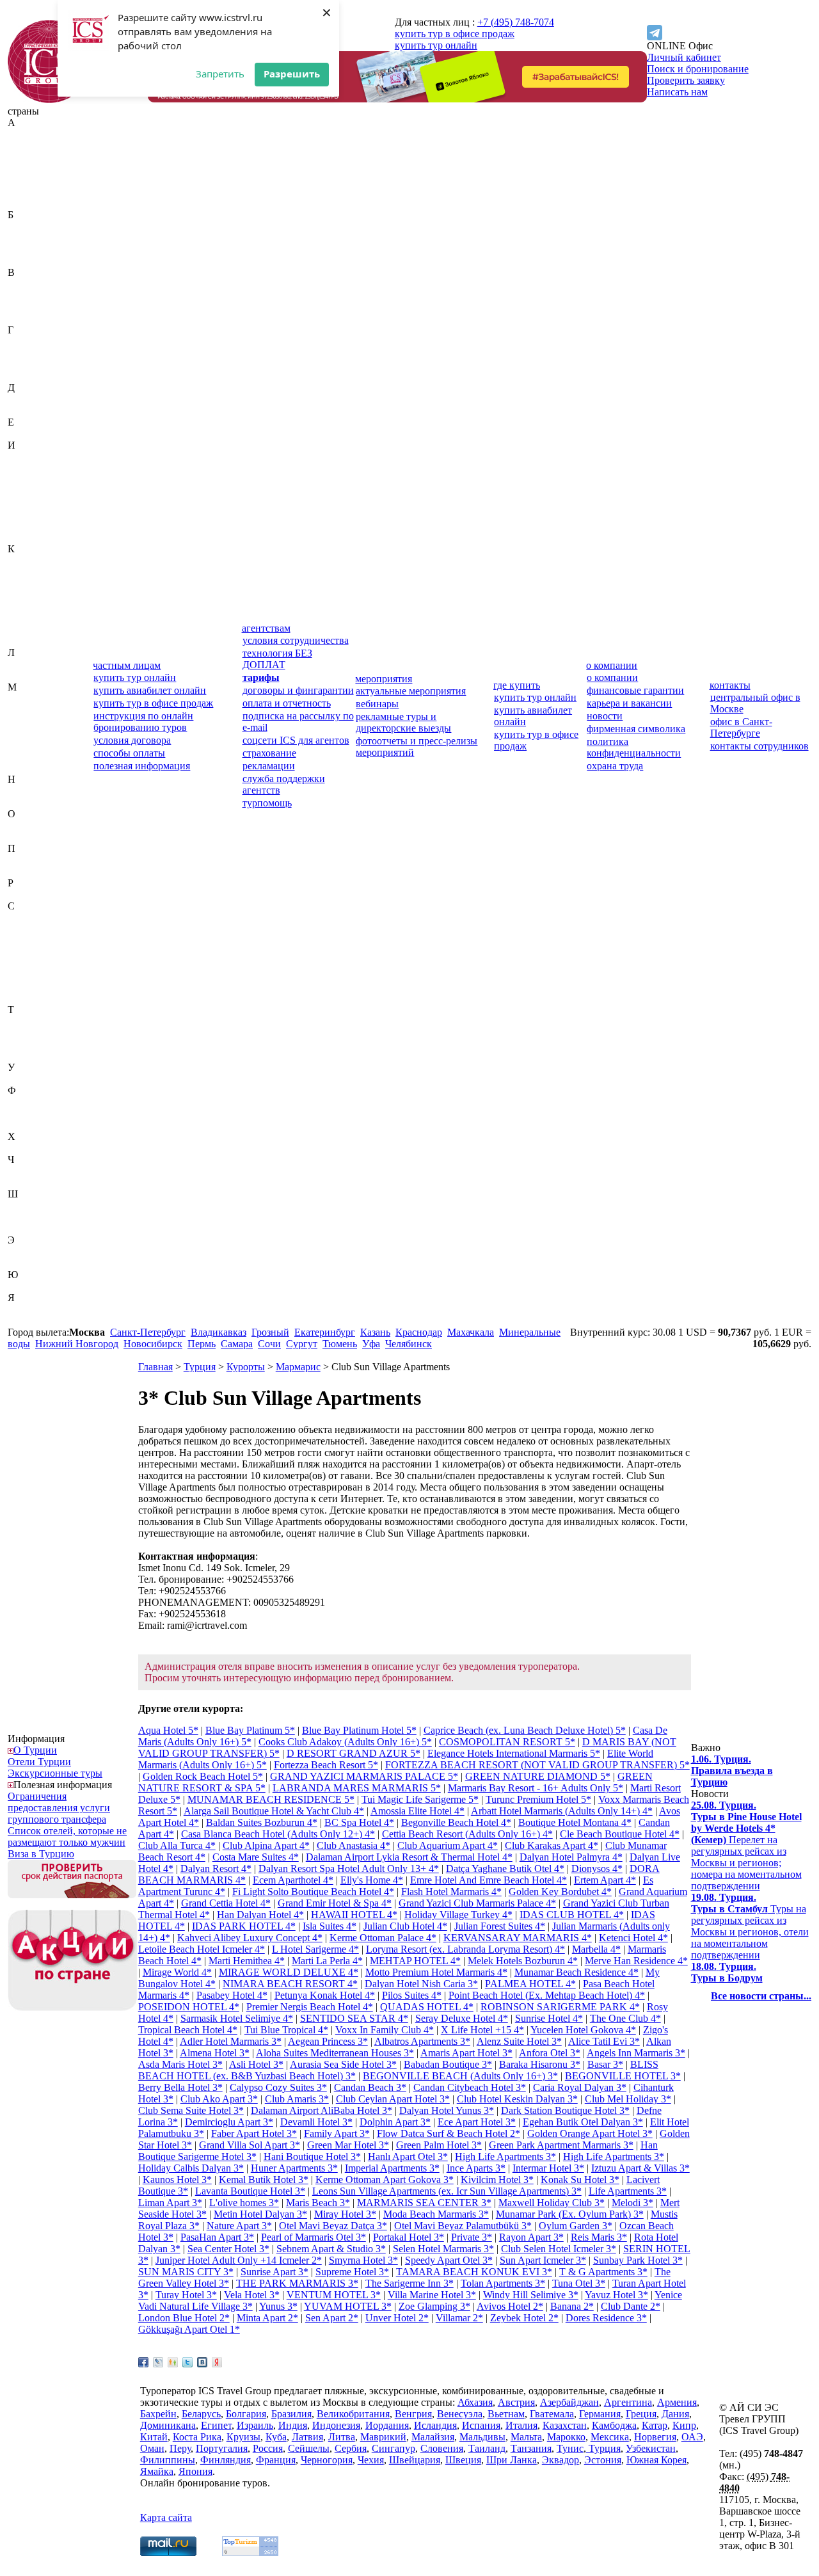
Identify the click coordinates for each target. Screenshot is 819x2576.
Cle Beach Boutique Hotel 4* (620, 1834)
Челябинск (409, 1344)
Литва (21, 676)
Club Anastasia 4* (354, 1845)
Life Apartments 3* (628, 2191)
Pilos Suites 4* (412, 1995)
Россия (23, 894)
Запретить (220, 74)
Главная (155, 1367)
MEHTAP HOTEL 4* (415, 1961)
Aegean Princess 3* (328, 2041)
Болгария (28, 249)
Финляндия (33, 1113)
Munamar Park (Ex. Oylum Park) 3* (570, 2214)
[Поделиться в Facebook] (143, 2362)
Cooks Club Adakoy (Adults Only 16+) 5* (345, 1742)
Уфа (371, 1344)
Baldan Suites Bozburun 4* (262, 1822)
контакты (730, 685)
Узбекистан (33, 1079)
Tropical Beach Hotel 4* (188, 2030)
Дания (21, 399)
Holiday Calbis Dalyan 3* (191, 2168)
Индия (22, 468)
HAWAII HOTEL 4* (354, 1915)
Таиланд (26, 1021)
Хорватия (28, 1148)
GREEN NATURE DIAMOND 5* (538, 1776)
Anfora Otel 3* (550, 2053)
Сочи (269, 1344)
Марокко (27, 745)
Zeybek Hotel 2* (524, 2318)
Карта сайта (166, 2517)
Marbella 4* (596, 1949)
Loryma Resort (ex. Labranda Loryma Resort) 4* (465, 1949)
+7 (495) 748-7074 (516, 22)
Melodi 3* (632, 2203)
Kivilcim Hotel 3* (497, 2180)
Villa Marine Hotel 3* (432, 2295)
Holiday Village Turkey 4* (458, 1915)
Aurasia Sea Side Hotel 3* (343, 2064)
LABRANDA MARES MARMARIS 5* (357, 1788)
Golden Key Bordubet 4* (560, 1892)
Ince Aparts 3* (476, 2168)
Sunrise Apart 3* (274, 2272)
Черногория (34, 1171)
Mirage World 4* (177, 1972)
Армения (28, 203)
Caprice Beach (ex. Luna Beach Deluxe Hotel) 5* (525, 1730)
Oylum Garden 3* (576, 2226)
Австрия (26, 146)
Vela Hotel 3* (252, 2295)
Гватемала (30, 341)
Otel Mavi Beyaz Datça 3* (333, 2226)
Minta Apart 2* (267, 2318)
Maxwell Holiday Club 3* (552, 2203)
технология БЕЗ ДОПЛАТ (277, 659)
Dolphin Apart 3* (395, 2122)
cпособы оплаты (129, 753)
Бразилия (28, 261)
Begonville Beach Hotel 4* (456, 1822)
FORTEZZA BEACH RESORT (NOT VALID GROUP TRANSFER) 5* (537, 1765)
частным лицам (127, 665)
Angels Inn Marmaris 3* (636, 2053)
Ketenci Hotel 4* (633, 1938)
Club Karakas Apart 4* (552, 1845)
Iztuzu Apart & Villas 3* (640, 2168)
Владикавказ (219, 1332)
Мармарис (298, 1367)
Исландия (29, 514)
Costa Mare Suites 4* (256, 1857)
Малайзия (29, 710)
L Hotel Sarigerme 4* (315, 1949)
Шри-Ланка (33, 1228)
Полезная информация (63, 1785)
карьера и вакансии (629, 703)
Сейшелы (28, 964)
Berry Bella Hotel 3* (180, 2087)
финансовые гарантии (635, 690)
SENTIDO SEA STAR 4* (354, 2018)
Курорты (246, 1367)
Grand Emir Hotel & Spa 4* (335, 1903)
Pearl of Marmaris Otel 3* (314, 2237)
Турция (24, 1056)
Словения (29, 998)
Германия (28, 353)
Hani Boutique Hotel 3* (312, 2156)
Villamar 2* (459, 2318)
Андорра (27, 180)
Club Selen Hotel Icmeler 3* (559, 2249)
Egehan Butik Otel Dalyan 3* (583, 2122)
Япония (25, 1321)
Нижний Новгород (77, 1344)
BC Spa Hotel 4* (359, 1822)
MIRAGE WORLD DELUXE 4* (289, 1972)
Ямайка (24, 1309)
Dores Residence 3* (606, 2318)
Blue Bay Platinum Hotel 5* (359, 1730)
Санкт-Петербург (148, 1332)
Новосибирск (153, 1344)
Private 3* (472, 2237)
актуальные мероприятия (411, 691)
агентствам (266, 628)
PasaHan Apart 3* (217, 2237)
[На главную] (49, 100)
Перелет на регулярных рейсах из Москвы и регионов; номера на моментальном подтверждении (746, 1845)
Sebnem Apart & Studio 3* (331, 2249)
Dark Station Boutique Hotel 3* (565, 2110)
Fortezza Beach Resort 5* (326, 1765)
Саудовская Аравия (50, 917)
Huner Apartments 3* (294, 2168)
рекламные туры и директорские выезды (403, 722)
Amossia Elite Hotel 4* (417, 1811)
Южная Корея (38, 1286)
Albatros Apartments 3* (422, 2041)
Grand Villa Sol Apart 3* (250, 2145)
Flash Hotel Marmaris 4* (451, 1892)
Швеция (26, 1217)
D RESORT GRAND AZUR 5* (354, 1753)
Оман (20, 837)
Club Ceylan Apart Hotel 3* (393, 2099)
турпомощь (267, 803)
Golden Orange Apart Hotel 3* (590, 2133)
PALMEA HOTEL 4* (530, 1984)
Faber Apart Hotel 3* (254, 2133)
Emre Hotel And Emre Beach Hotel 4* (489, 1880)
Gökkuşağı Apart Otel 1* (189, 2329)
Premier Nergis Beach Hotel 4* (310, 2007)
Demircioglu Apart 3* (229, 2122)
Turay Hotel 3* (186, 2295)
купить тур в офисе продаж (455, 34)
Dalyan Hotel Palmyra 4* (571, 1857)
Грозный (270, 1332)
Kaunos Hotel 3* (177, 2180)
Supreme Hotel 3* (352, 2272)
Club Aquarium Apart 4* (448, 1845)
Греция (23, 364)
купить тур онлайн (436, 45)
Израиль (26, 457)
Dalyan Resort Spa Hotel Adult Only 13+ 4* (349, 1868)
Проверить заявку (686, 80)
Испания (27, 526)
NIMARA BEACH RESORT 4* (290, 1984)
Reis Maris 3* (599, 2237)
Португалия (34, 871)
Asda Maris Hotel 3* (180, 2064)
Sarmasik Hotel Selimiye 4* (237, 2018)
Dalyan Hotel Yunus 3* (447, 2110)
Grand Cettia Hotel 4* (226, 1903)
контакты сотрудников (759, 746)
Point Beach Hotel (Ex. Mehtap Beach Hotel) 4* (547, 1995)
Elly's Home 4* (372, 1880)
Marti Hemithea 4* (247, 1961)
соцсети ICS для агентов (296, 740)
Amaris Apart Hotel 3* (466, 2053)
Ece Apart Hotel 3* (477, 2122)
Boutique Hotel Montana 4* (575, 1822)
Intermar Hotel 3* (548, 2168)
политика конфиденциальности (634, 747)
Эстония (26, 1263)
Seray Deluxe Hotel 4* (462, 2018)
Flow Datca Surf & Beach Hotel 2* (449, 2133)
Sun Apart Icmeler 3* (543, 2260)
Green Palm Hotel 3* (439, 2145)
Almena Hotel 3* (215, 2053)
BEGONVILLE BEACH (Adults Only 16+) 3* (460, 2076)
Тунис (21, 1044)
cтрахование (269, 753)
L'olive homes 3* (244, 2203)
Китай (21, 606)
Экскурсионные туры (55, 1773)
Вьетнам (26, 318)
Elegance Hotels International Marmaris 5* (514, 1753)
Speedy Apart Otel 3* (449, 2260)
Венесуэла (30, 307)
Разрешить (292, 74)
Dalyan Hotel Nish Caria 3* (421, 1984)
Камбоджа (30, 572)
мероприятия (384, 679)
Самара (237, 1344)
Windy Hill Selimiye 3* (531, 2295)
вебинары (377, 704)
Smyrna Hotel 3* (363, 2260)
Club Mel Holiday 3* (628, 2099)
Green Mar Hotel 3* (348, 2145)
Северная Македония (32, 946)
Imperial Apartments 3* (392, 2168)
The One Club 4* (625, 2018)
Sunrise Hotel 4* (549, 2018)
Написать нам (677, 92)
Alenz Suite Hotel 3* (519, 2041)
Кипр (20, 595)
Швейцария (33, 1205)
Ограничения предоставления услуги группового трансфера (59, 1808)
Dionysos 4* (597, 1868)
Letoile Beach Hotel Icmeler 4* (202, 1949)
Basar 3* (605, 2064)
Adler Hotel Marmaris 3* (231, 2041)
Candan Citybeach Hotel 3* (470, 2087)
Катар (20, 583)
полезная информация (142, 766)
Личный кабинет (684, 57)
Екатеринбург (325, 1332)
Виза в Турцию (41, 1854)
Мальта (23, 733)
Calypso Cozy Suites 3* (278, 2087)
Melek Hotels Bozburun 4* (523, 1961)
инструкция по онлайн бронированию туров (143, 722)
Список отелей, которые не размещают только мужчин (67, 1836)
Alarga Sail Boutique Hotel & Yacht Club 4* (274, 1811)
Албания (27, 169)
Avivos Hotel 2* (510, 2306)
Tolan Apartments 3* (503, 2283)
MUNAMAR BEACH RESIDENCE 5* (271, 1799)
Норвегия (29, 802)
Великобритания (44, 284)
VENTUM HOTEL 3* (334, 2295)
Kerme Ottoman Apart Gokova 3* (385, 2180)
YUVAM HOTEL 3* (348, 2306)
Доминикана (36, 411)
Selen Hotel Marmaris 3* (443, 2249)
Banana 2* (572, 2306)
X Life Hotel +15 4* (482, 2030)
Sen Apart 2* (332, 2318)
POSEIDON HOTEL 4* (189, 2007)
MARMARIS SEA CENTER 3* (424, 2203)
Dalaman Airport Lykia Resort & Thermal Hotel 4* (409, 1857)
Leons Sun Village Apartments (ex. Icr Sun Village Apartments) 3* (447, 2191)
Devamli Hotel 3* (316, 2122)
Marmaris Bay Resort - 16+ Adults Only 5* (536, 1788)
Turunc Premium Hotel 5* (538, 1799)
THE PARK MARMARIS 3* (297, 2283)
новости (605, 716)
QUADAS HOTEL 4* (427, 2007)
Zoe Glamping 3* (434, 2306)
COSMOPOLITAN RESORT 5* (507, 1742)
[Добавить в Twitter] (187, 2362)
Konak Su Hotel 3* (580, 2180)
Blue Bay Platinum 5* (250, 1730)
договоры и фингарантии (298, 690)
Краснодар (419, 1332)
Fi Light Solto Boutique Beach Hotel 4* (313, 1892)
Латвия (23, 664)
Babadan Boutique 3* (448, 2064)
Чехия (21, 1182)
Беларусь (27, 238)
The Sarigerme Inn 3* (409, 2283)
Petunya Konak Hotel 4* (325, 1995)
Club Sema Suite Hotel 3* (191, 2110)
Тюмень (340, 1344)
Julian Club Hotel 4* (405, 1926)
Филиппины (35, 1102)
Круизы (243, 2437)
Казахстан (30, 560)
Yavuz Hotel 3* (616, 2295)
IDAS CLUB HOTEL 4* (572, 1915)
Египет (23, 434)
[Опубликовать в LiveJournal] (158, 2362)
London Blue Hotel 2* (184, 2318)
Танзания (28, 1033)
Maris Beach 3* (318, 2203)
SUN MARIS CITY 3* (186, 2272)
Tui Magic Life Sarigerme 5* (420, 1799)
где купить (517, 685)
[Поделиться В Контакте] (202, 2362)
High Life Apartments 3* (505, 2156)
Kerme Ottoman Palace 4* (383, 1938)
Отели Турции (39, 1762)
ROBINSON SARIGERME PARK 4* (560, 2007)
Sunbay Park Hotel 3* (638, 2260)
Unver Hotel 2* (397, 2318)
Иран (19, 503)
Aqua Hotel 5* (168, 1730)
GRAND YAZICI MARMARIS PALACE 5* (364, 1776)
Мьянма (25, 768)
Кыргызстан (35, 641)
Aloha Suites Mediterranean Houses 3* (335, 2053)
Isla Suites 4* (330, 1926)
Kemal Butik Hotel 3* (264, 2180)
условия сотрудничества (296, 640)
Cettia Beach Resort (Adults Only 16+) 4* (467, 1834)
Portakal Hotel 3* (409, 2237)
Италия (24, 537)
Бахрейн (26, 226)
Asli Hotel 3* (256, 2064)
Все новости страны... (761, 1996)
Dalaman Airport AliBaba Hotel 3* (322, 2110)
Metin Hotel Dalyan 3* (260, 2214)
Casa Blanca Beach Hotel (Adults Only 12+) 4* (278, 1834)
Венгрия (26, 295)
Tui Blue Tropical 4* (286, 2030)
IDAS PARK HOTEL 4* (244, 1926)
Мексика (27, 756)
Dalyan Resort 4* (216, 1868)
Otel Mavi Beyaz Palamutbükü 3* (463, 2226)
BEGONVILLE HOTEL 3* (623, 2076)
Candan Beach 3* (370, 2087)
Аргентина (32, 192)
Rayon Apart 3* (531, 2237)
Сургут (302, 1344)
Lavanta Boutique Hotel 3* (250, 2191)
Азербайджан (37, 157)
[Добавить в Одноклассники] (173, 2362)
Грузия (22, 376)
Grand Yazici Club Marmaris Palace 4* (477, 1903)
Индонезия (32, 480)
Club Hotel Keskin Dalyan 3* (517, 2099)
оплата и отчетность (287, 703)
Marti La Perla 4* (327, 1961)
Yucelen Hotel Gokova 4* (583, 2030)
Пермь (202, 1344)
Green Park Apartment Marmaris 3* (561, 2145)
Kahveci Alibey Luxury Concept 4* (250, 1938)
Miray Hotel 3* (345, 2214)
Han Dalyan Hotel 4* (260, 1915)
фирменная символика (636, 729)
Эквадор (26, 1252)
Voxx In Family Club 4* (385, 2030)
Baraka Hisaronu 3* (540, 2064)
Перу (19, 860)
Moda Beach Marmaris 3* (436, 2214)
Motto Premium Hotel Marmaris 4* (436, 1972)
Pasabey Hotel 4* (232, 1995)
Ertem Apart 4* (605, 1880)
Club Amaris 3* (297, 2099)
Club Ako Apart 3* (219, 2099)
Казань (375, 1332)
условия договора (132, 740)
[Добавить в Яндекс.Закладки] (217, 2362)
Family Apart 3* (337, 2133)
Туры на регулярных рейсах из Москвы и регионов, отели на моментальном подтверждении (750, 1926)
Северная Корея (42, 929)
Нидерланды (36, 791)
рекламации (269, 766)
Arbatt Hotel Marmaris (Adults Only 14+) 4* (562, 1811)
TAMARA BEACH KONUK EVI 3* (474, 2272)
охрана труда (615, 766)
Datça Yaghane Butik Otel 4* (505, 1868)
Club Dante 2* (631, 2306)
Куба (18, 629)
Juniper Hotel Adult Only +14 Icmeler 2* (239, 2260)
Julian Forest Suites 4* (500, 1926)
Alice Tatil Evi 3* (604, 2041)
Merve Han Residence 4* (636, 1961)
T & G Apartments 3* (603, 2272)
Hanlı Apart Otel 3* (408, 2156)
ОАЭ (19, 825)
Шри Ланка (512, 2460)
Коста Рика (32, 618)
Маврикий (31, 699)
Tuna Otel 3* (579, 2283)
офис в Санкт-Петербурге (741, 727)
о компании (612, 665)
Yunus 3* (278, 2306)
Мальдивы (31, 722)
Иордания (29, 491)
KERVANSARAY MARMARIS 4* (518, 1938)
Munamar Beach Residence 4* (576, 1972)
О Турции (35, 1750)
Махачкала (471, 1332)
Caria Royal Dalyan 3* (580, 2087)
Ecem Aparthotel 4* (293, 1880)
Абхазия (25, 134)
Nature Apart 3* (239, 2226)
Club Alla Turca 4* (177, 1845)
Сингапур (29, 987)
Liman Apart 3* (170, 2203)
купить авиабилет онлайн (150, 690)
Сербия (24, 975)
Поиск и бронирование (698, 69)
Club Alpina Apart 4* (266, 1845)
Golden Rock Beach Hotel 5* (203, 1776)
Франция (28, 1125)
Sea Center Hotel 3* (228, 2249)
